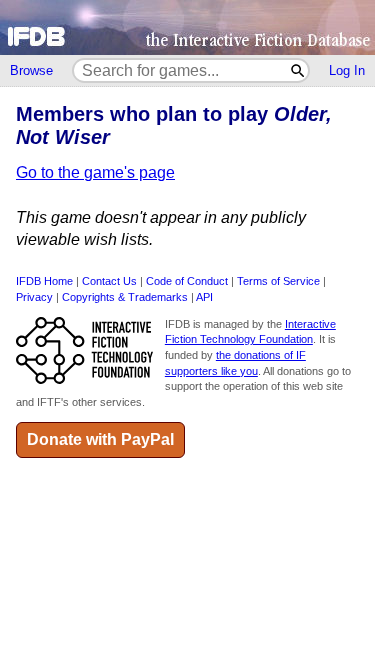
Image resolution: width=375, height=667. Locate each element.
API (204, 297)
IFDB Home (44, 281)
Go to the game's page (95, 172)
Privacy (34, 297)
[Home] (187, 27)
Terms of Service (278, 281)
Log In (347, 70)
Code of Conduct (187, 281)
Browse (31, 70)
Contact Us (109, 281)
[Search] (298, 70)
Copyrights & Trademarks (125, 297)
